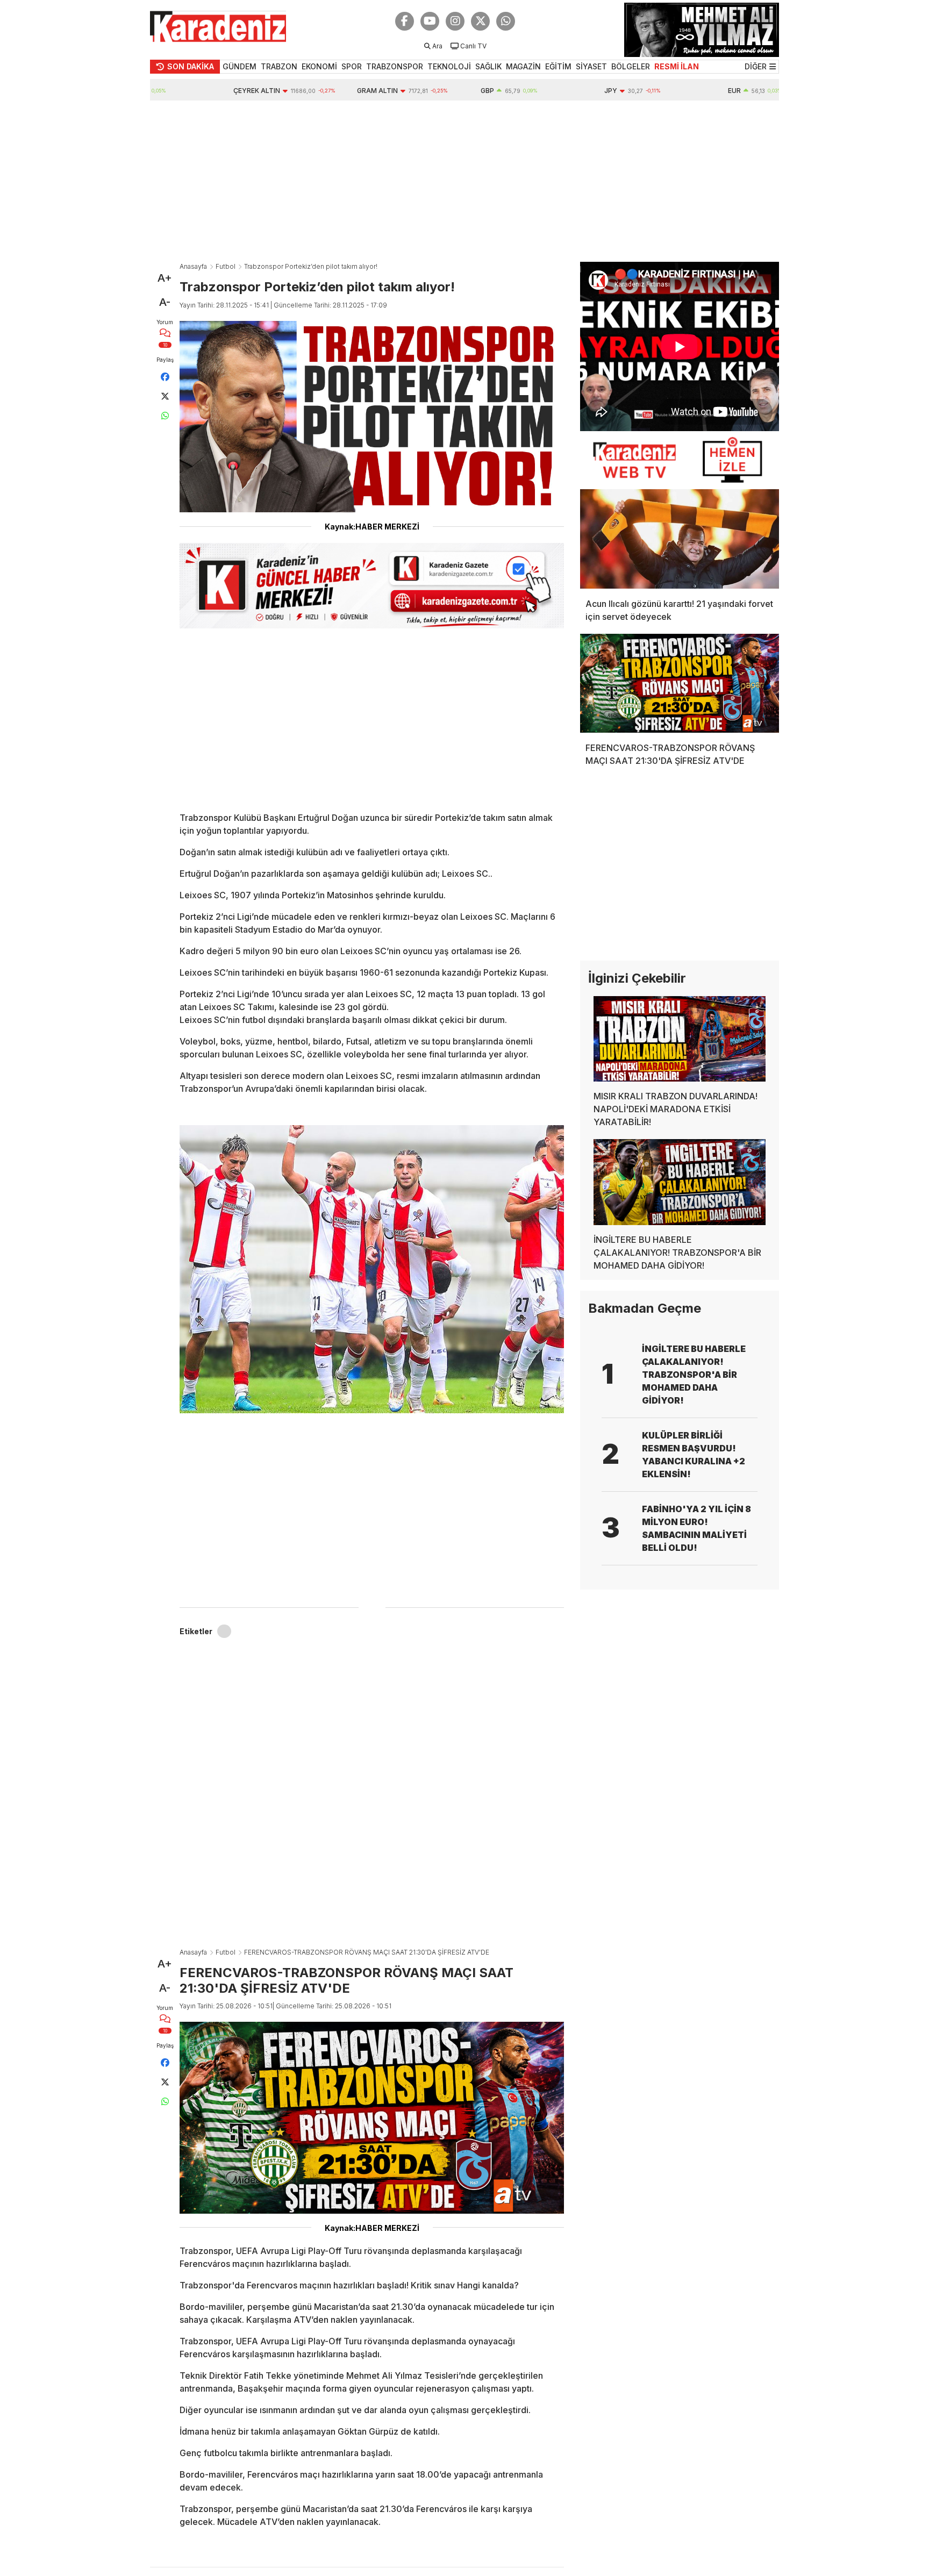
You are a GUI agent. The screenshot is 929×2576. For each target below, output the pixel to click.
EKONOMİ (319, 66)
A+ (165, 278)
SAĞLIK (488, 66)
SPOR (352, 66)
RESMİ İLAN (677, 66)
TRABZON (279, 66)
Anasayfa (193, 266)
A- (165, 302)
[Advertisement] (464, 181)
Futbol (226, 266)
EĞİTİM (558, 66)
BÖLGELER (631, 66)
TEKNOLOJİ (449, 66)
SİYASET (591, 66)
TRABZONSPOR (395, 66)
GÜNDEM (240, 66)
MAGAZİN (523, 66)
